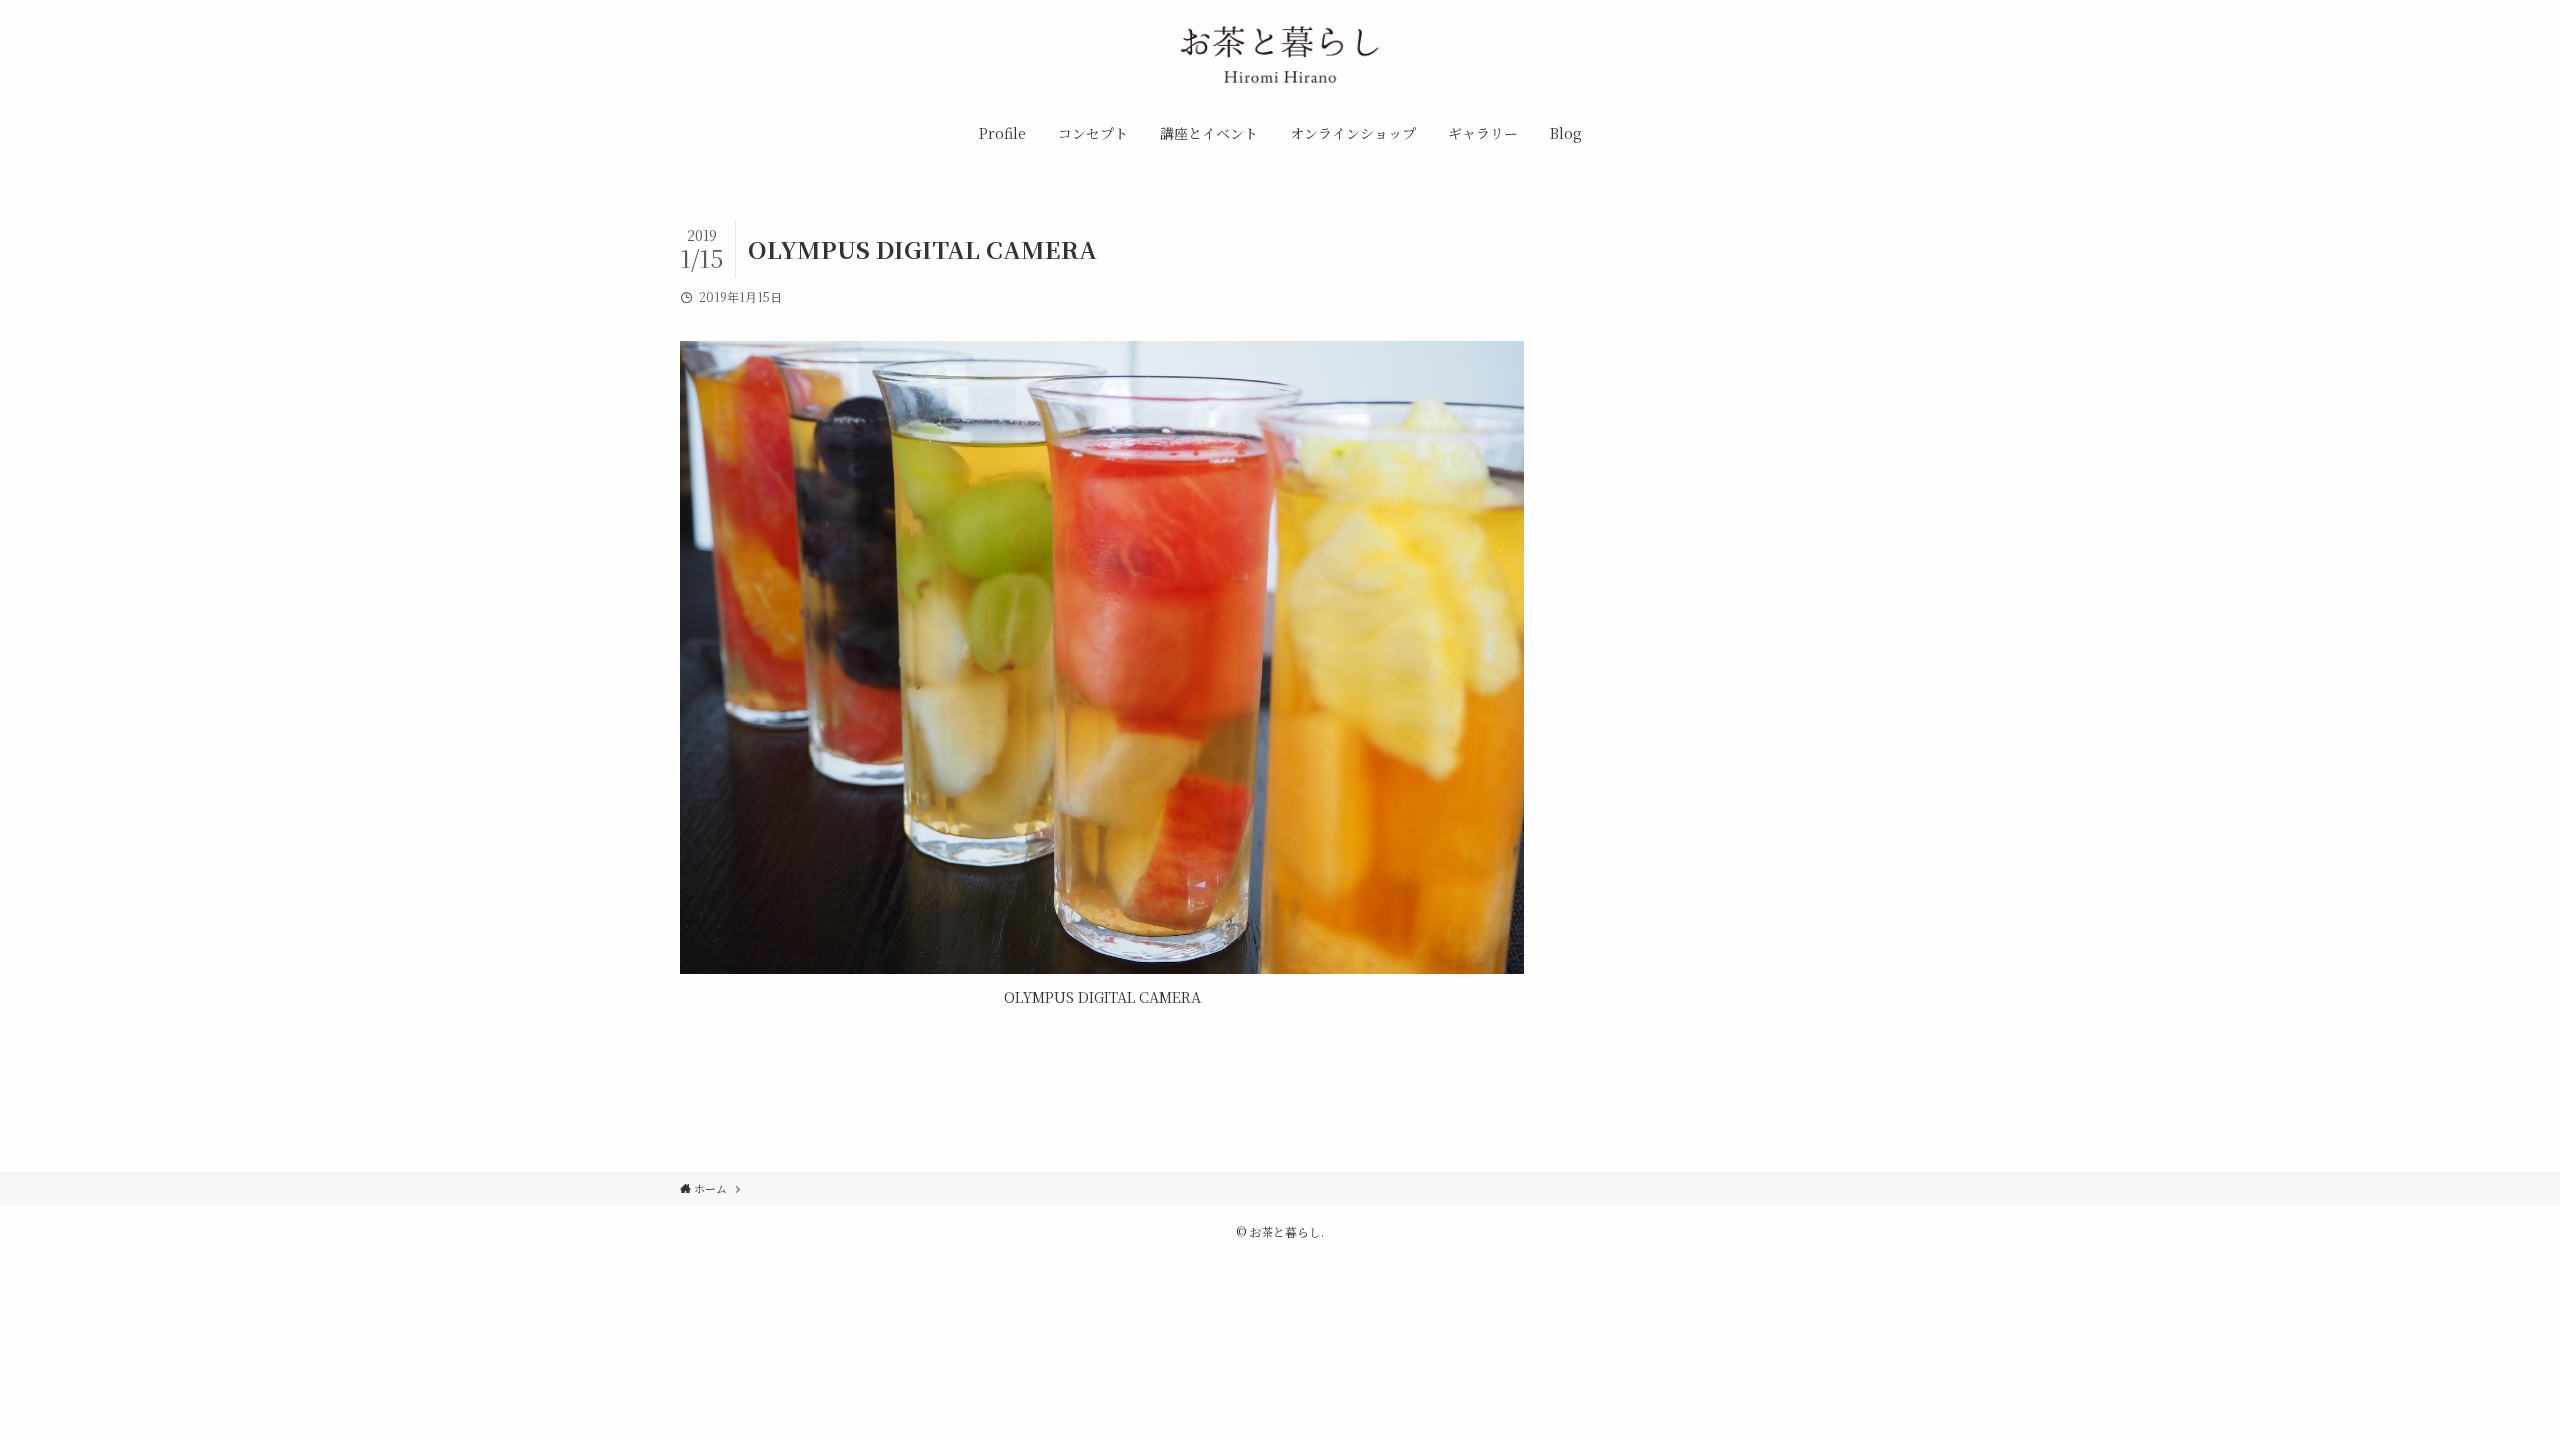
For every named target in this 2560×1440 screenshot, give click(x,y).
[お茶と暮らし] (1280, 59)
